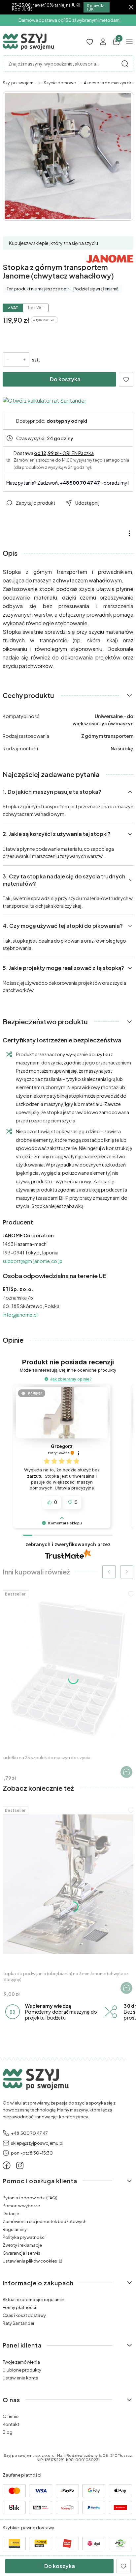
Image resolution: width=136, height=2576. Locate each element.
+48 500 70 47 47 (80, 483)
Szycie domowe (60, 83)
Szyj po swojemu (19, 83)
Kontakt (11, 2424)
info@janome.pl (20, 1315)
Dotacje (11, 2214)
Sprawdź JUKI (95, 7)
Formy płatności (19, 2307)
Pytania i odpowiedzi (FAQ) (30, 2198)
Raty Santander (18, 2323)
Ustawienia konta (20, 2378)
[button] (125, 64)
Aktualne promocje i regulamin (34, 2299)
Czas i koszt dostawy (24, 2315)
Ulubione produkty (22, 2370)
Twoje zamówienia (21, 2362)
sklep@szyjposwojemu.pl (37, 2143)
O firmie (11, 2416)
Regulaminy (15, 2229)
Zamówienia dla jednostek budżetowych (45, 2221)
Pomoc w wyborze (21, 2206)
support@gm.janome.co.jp (33, 1261)
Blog (8, 2432)
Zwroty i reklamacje (22, 2245)
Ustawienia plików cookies (30, 2261)
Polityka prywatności (24, 2237)
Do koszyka (65, 379)
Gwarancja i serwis (21, 2253)
